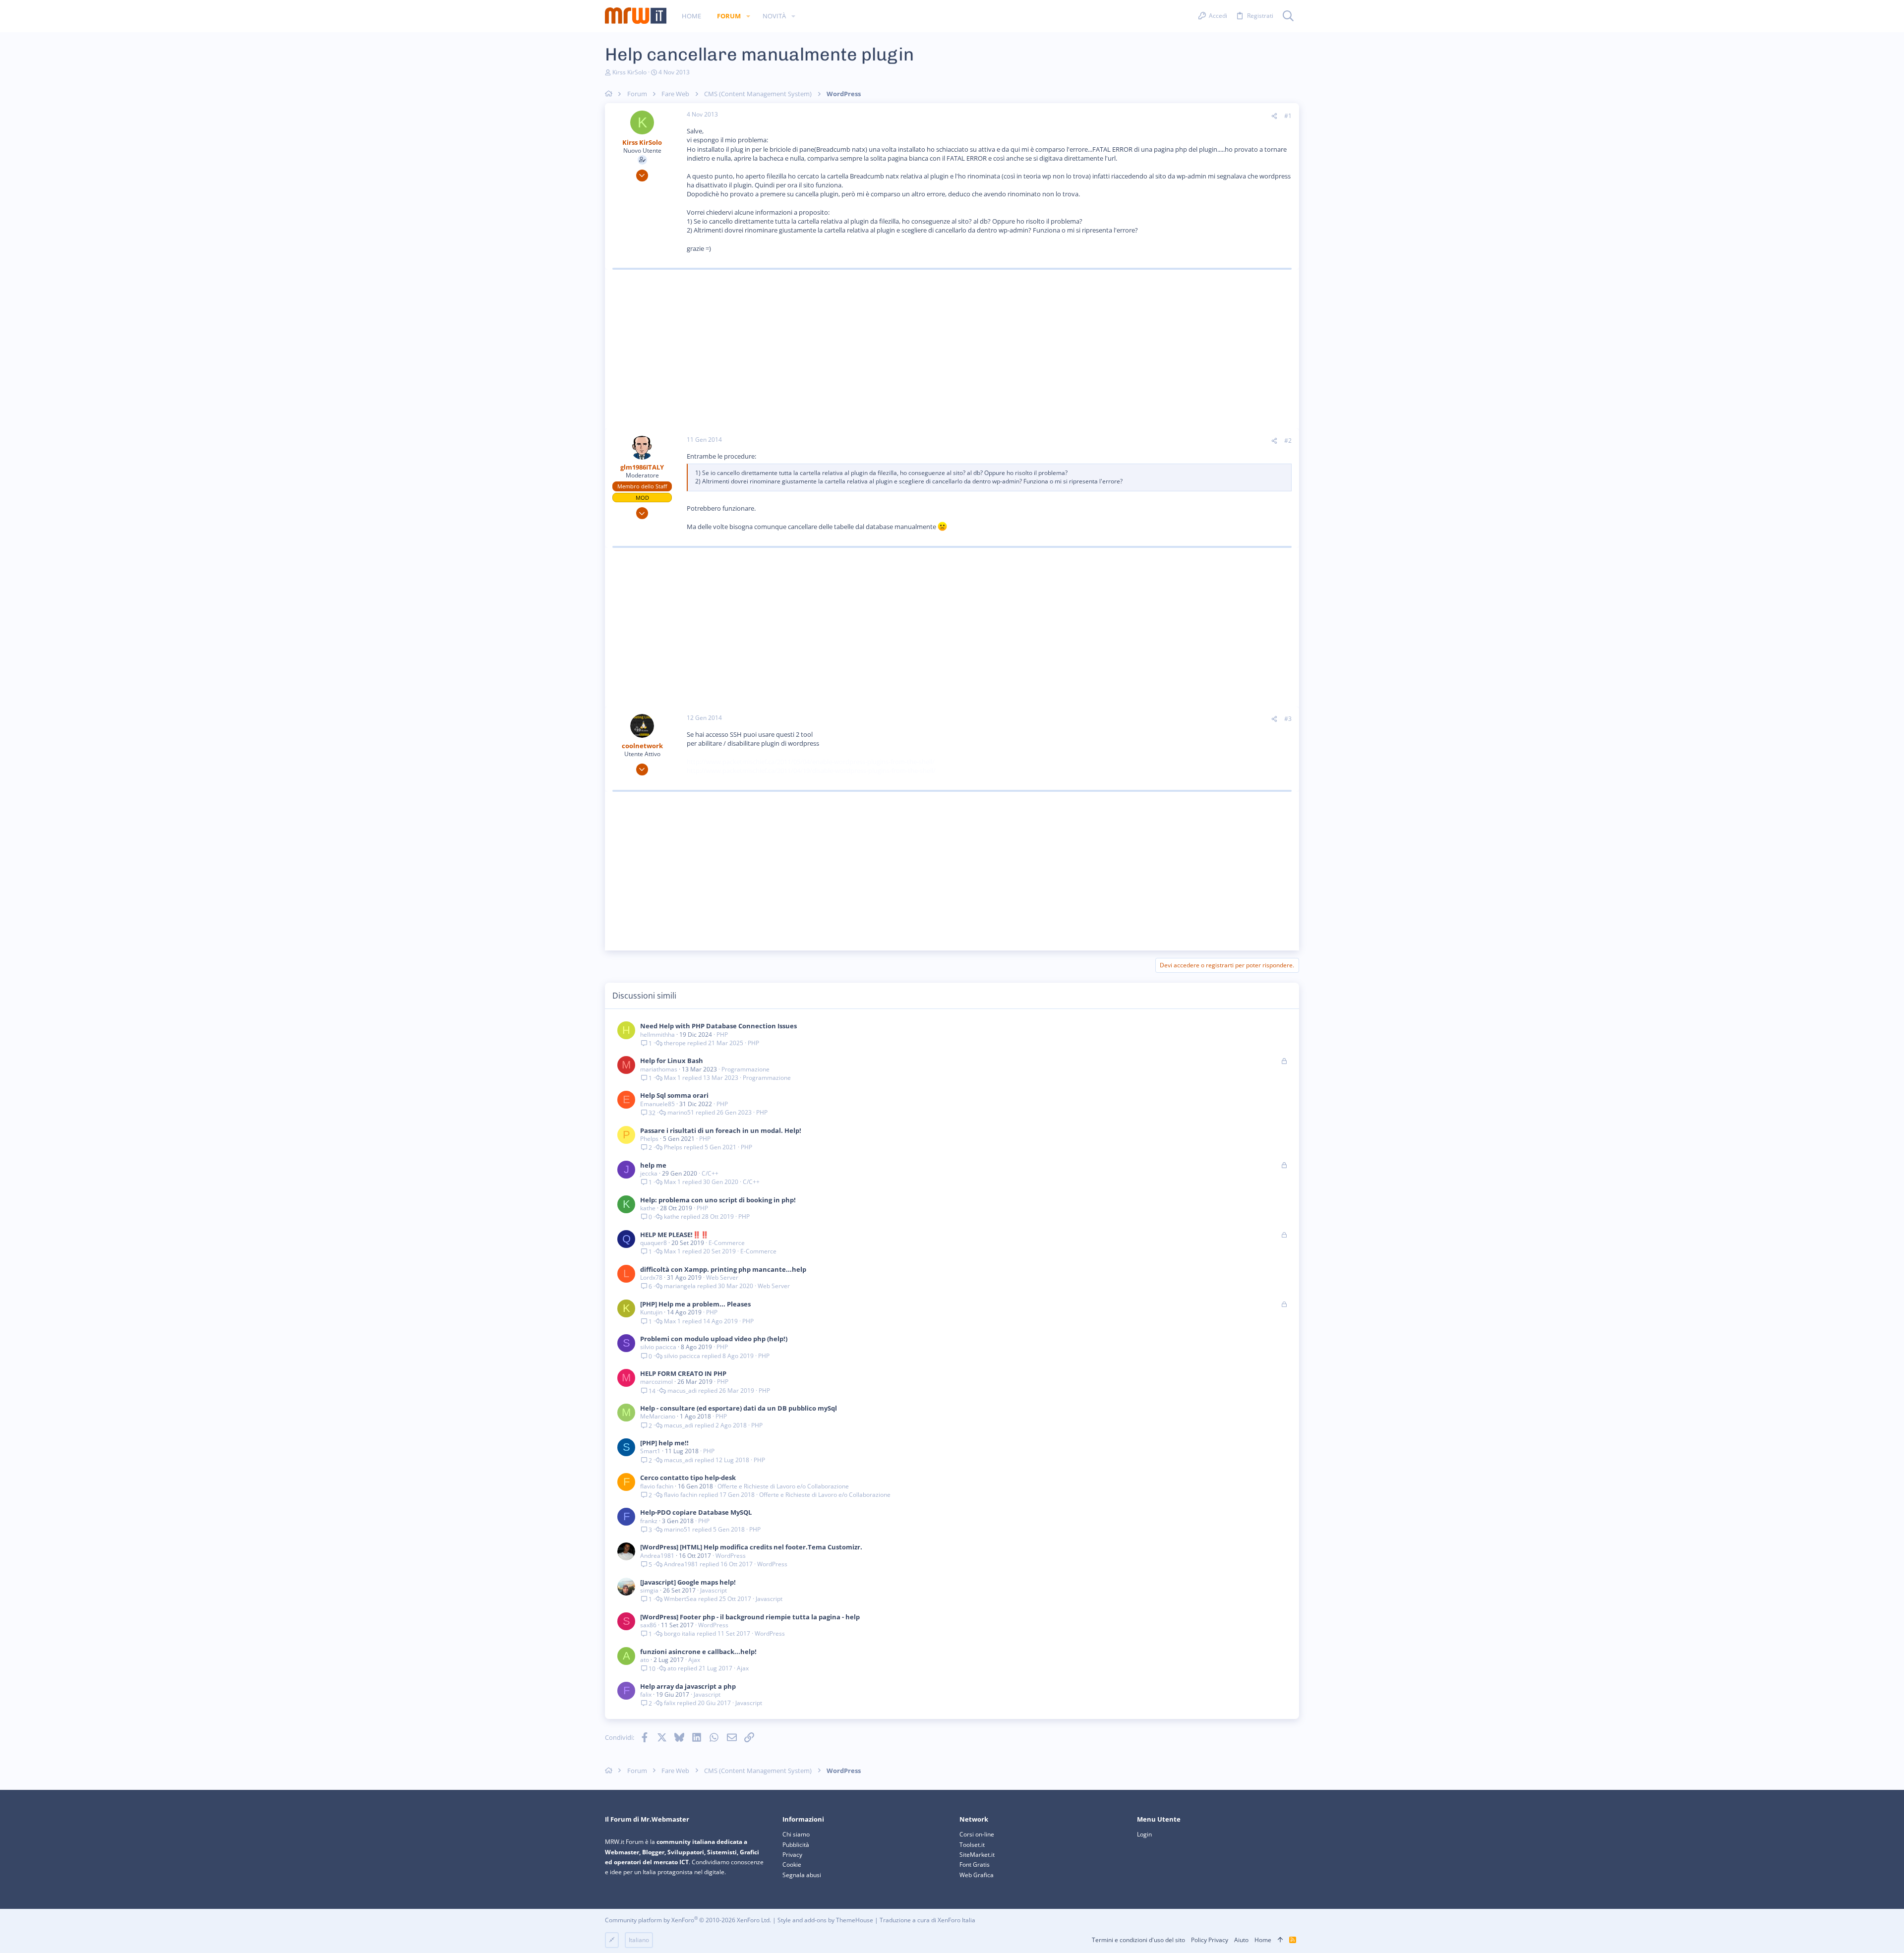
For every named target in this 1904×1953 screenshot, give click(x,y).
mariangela (680, 1286)
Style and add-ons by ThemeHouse (825, 1920)
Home (1263, 1940)
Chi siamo (796, 1834)
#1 (1288, 116)
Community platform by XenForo (688, 1920)
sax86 (648, 1625)
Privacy (792, 1855)
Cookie (792, 1864)
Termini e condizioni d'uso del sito (1138, 1940)
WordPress (731, 1556)
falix (646, 1694)
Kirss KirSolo (629, 72)
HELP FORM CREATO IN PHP (683, 1373)
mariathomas (659, 1069)
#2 (1288, 441)
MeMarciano (658, 1416)
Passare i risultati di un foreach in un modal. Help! (721, 1130)
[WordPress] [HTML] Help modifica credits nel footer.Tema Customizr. (751, 1547)
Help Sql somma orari (674, 1095)
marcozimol (656, 1382)
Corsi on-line (977, 1834)
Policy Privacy (1210, 1940)
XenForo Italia (956, 1920)
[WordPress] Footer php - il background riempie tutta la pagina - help (750, 1617)
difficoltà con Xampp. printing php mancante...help (723, 1269)
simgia (649, 1590)
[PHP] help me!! (664, 1443)
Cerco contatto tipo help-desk (688, 1478)
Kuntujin (651, 1312)
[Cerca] (1288, 16)
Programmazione (745, 1069)
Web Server (722, 1277)
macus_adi (682, 1391)
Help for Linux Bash (672, 1061)
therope (675, 1043)
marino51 (681, 1113)
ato (645, 1660)
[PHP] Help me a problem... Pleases (695, 1304)
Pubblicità (796, 1845)
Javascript (714, 1590)
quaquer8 (654, 1243)
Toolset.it (972, 1845)
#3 (1288, 719)
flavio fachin (657, 1486)
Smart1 (650, 1451)
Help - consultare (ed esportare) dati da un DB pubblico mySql (739, 1408)
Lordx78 (651, 1277)
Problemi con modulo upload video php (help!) (714, 1339)
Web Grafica (977, 1875)
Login (1144, 1834)
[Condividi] (1274, 116)
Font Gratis (975, 1864)
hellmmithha (657, 1035)
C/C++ (710, 1173)
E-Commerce (727, 1243)
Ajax (694, 1660)
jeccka (649, 1173)
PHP (722, 1035)
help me (653, 1165)
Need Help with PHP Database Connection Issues (718, 1026)
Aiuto (1241, 1940)
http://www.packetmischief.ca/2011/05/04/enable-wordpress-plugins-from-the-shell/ (811, 762)
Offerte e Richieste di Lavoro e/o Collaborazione (783, 1486)
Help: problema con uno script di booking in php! (718, 1200)
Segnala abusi (802, 1875)
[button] (748, 16)
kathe (648, 1208)
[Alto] (1280, 1940)
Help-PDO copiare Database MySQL (696, 1512)
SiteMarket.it (977, 1855)
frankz (649, 1521)
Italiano (639, 1940)
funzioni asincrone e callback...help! (698, 1652)
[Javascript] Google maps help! (688, 1582)
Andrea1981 (657, 1556)
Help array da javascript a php (688, 1686)
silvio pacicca (658, 1347)
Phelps (649, 1139)
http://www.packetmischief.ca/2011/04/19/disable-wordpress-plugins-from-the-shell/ (811, 770)
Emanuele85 (657, 1104)
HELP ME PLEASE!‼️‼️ (674, 1235)
